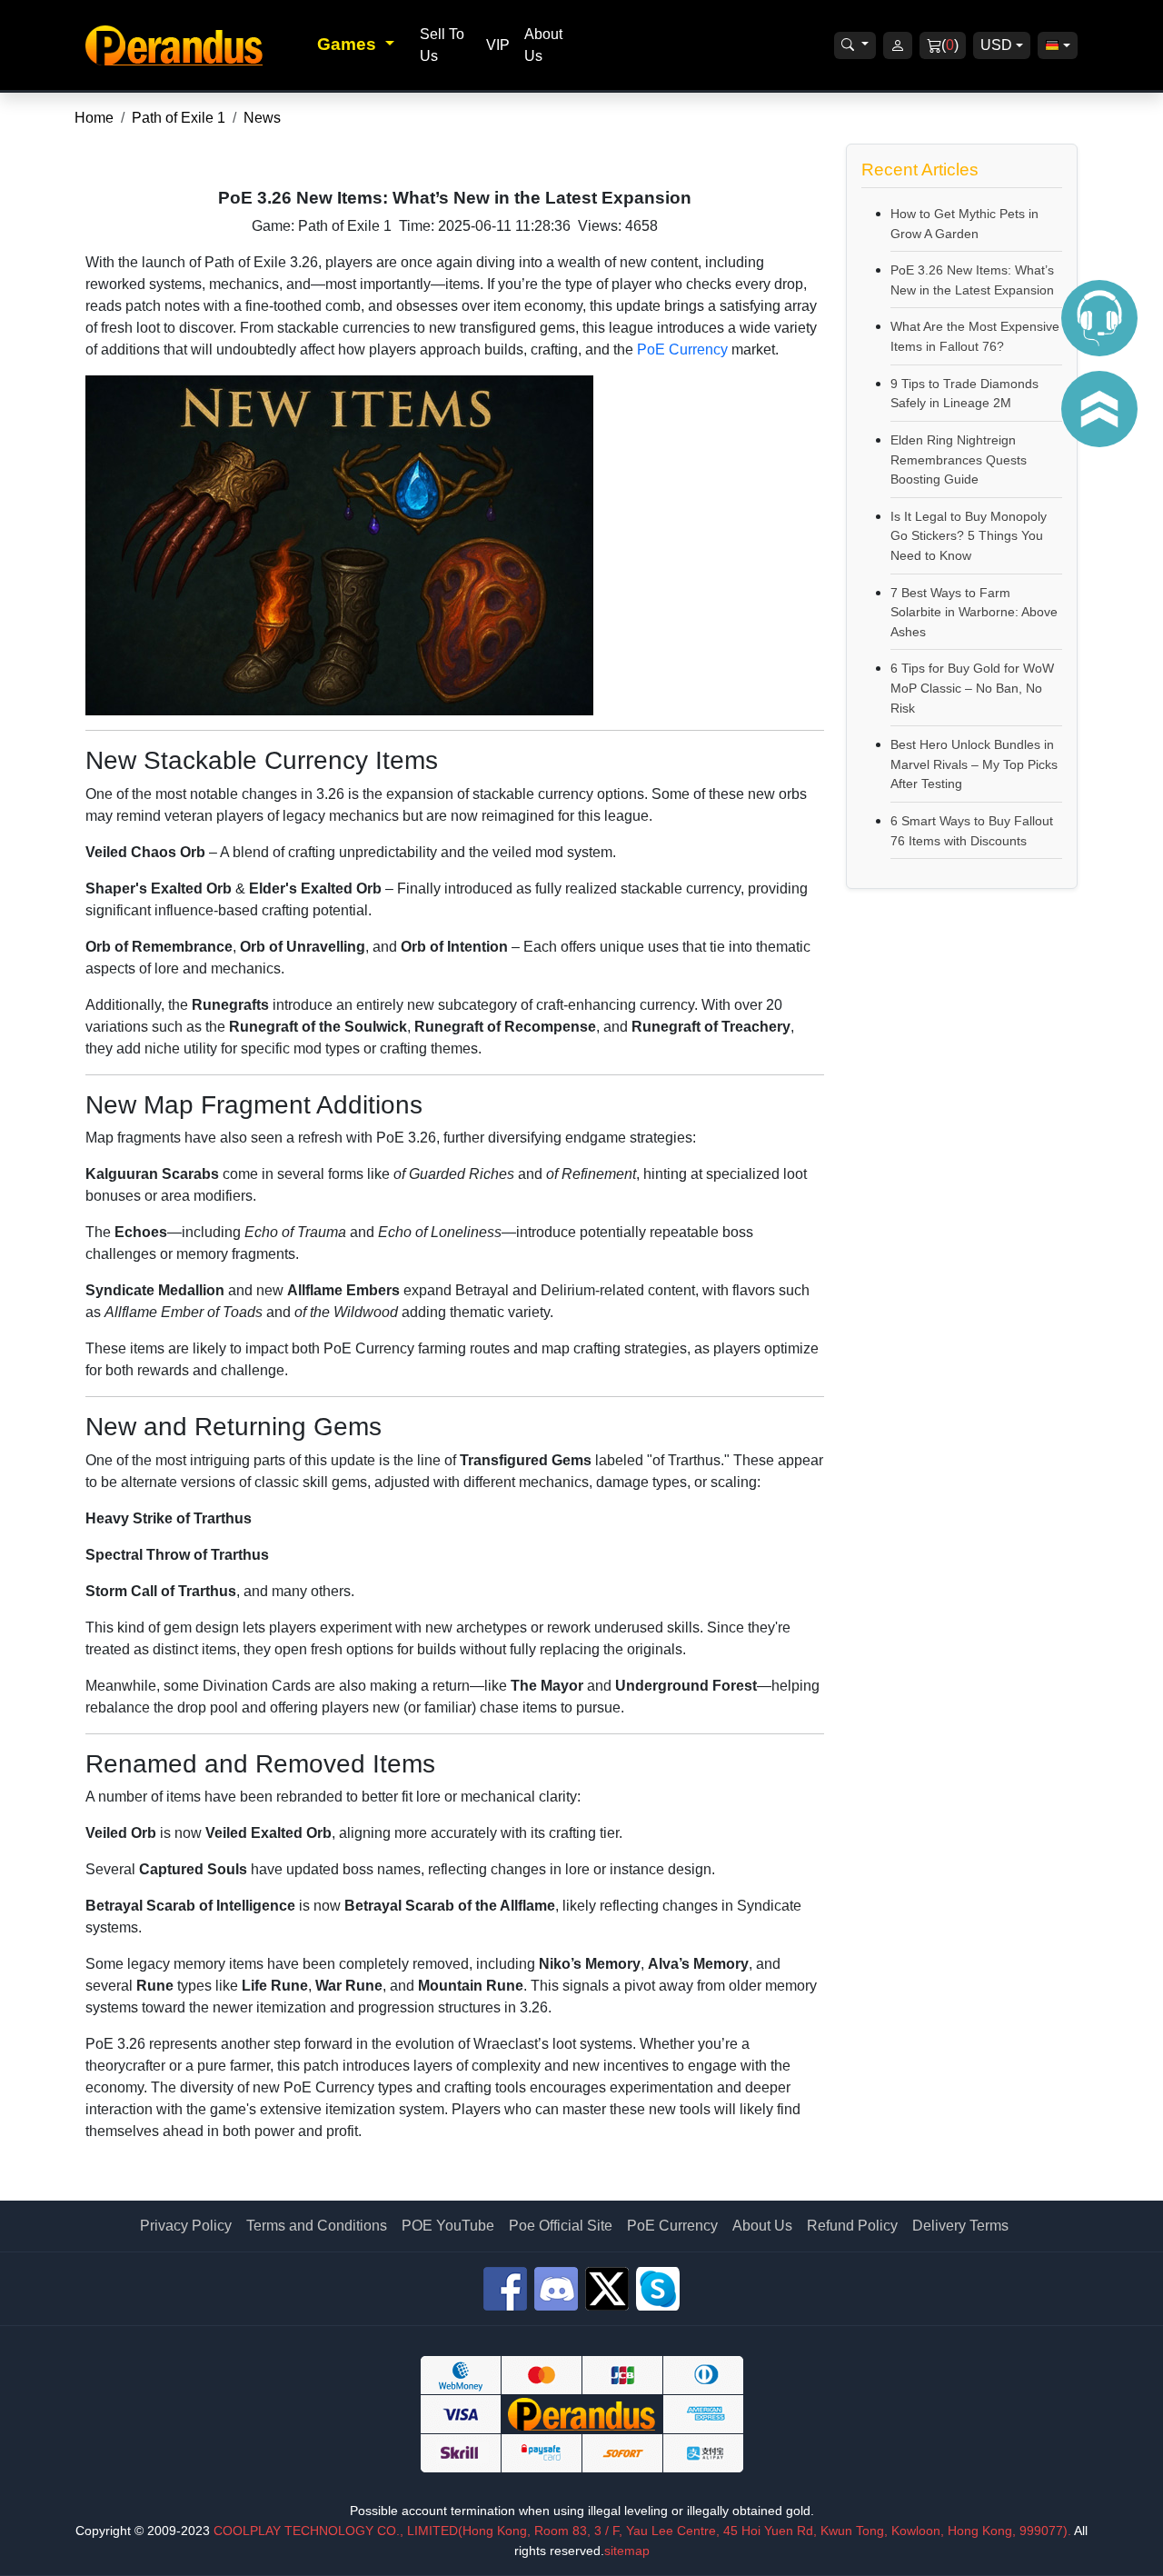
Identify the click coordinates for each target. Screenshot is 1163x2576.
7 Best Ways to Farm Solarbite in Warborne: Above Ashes (974, 612)
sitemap (627, 2551)
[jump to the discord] (556, 2289)
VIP (498, 45)
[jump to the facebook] (505, 2289)
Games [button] (349, 44)
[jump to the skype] (658, 2289)
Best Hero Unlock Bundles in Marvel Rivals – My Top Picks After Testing (974, 764)
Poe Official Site (561, 2226)
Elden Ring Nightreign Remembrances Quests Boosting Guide (959, 459)
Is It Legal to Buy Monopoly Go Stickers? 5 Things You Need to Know (969, 536)
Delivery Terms (960, 2226)
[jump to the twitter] (607, 2289)
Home (94, 118)
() (950, 45)
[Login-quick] (898, 45)
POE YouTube (448, 2226)
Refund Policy (852, 2226)
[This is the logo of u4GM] (196, 45)
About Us (762, 2226)
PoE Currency (682, 349)
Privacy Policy (186, 2226)
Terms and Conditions (317, 2226)
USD (996, 45)
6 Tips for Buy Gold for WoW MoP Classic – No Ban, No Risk (972, 688)
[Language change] (1058, 45)
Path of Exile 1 (179, 118)
